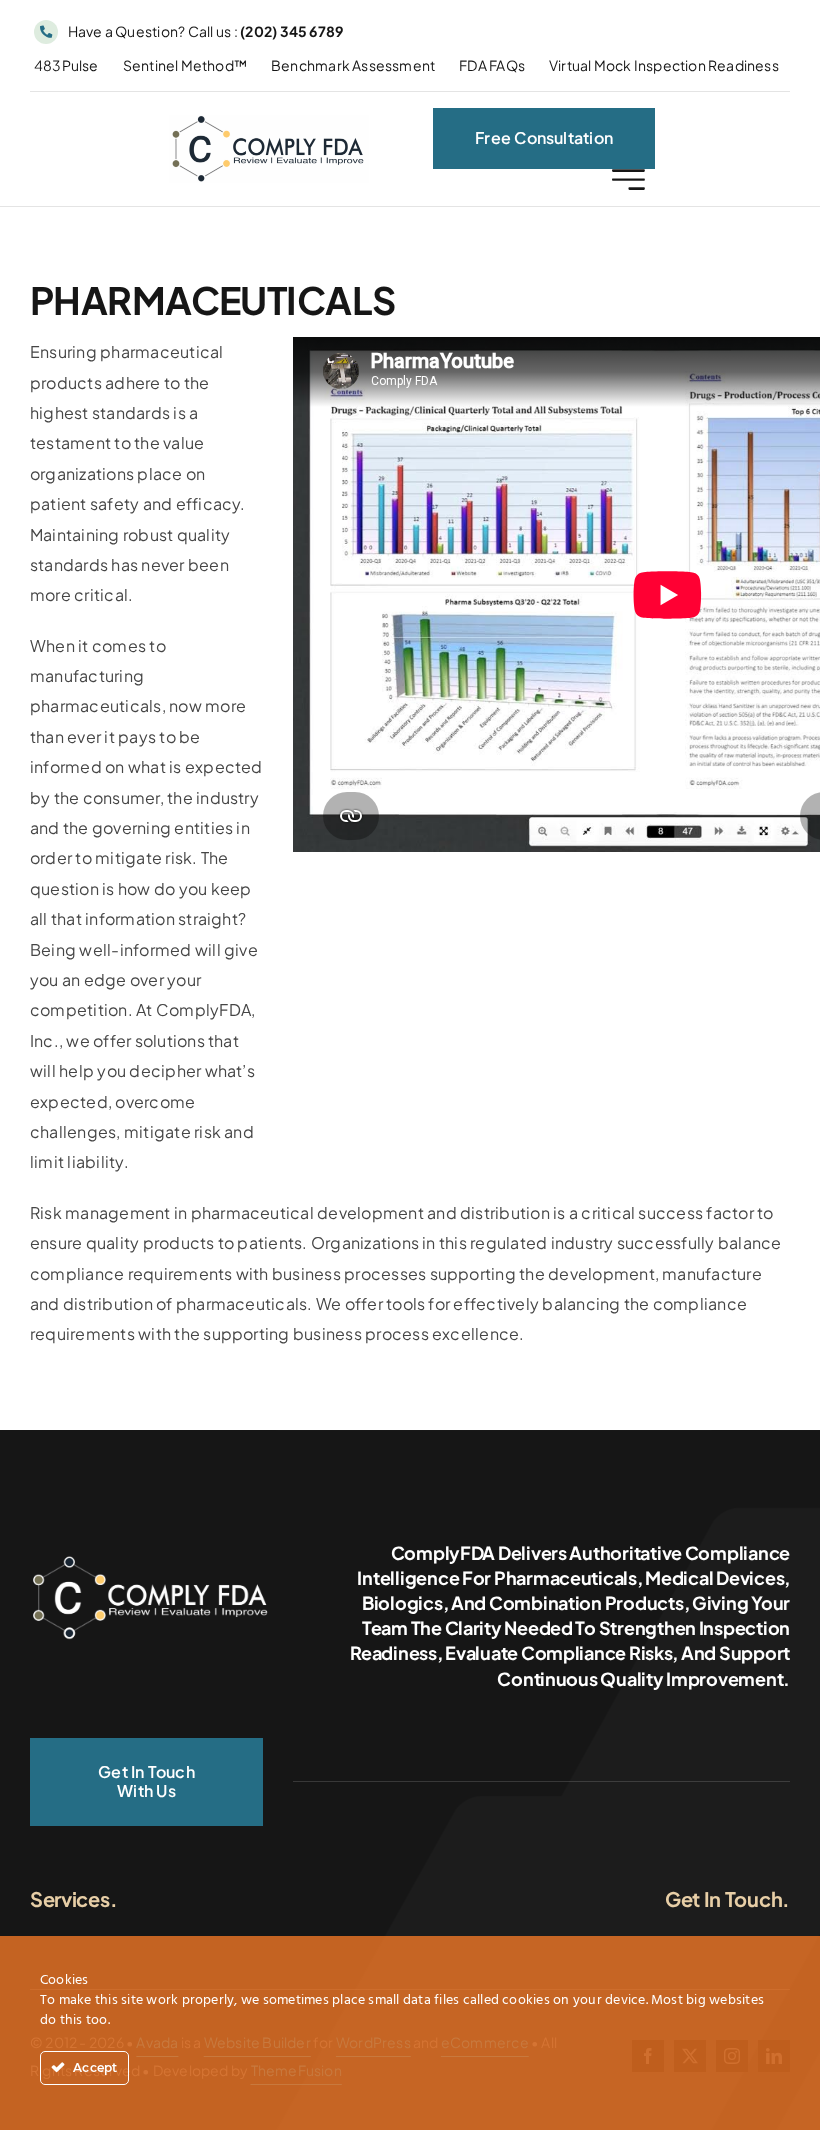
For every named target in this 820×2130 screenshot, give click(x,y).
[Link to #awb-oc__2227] (628, 179)
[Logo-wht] (150, 1557)
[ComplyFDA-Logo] (269, 122)
